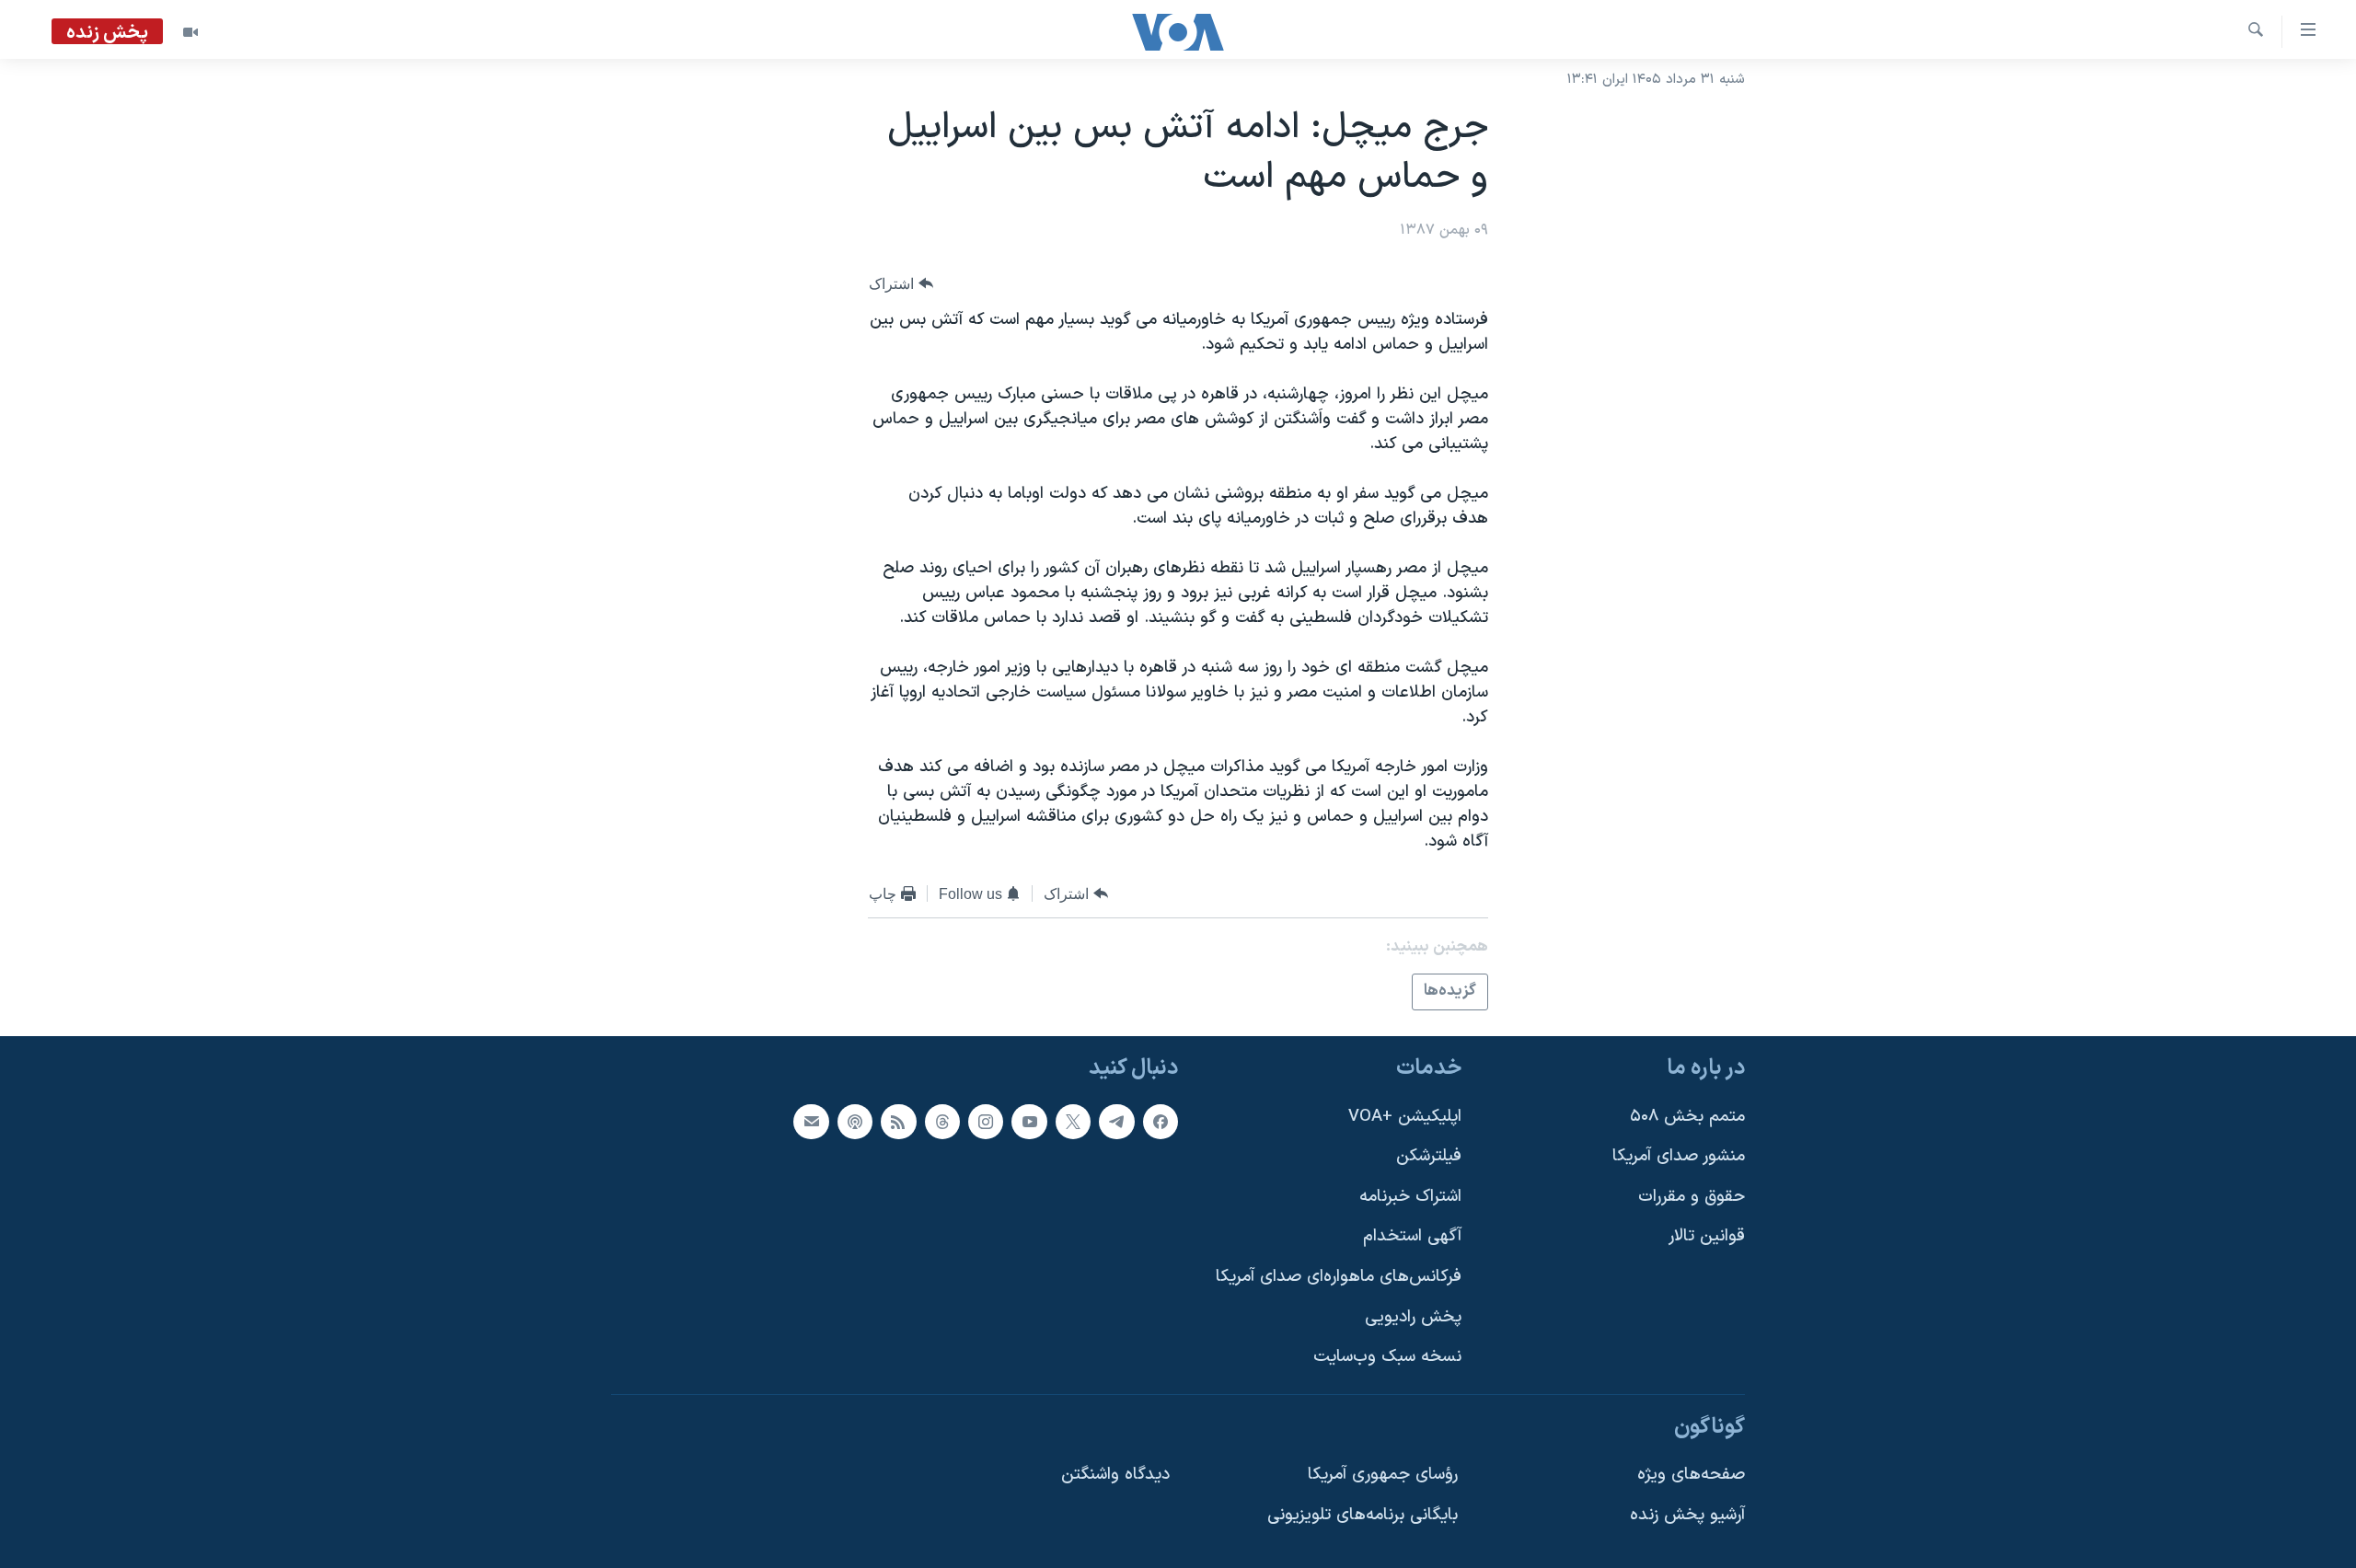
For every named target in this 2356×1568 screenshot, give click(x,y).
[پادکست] (855, 1121)
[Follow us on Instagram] (986, 1121)
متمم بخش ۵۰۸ (1687, 1116)
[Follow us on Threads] (942, 1121)
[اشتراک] (811, 1121)
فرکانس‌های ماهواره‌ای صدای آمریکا (1339, 1277)
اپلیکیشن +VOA (1405, 1116)
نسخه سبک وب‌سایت (1387, 1357)
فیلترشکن (1429, 1156)
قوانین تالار (1707, 1236)
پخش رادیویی (1413, 1316)
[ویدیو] (191, 32)
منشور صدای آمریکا (1679, 1156)
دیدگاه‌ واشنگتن (1115, 1475)
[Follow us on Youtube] (1029, 1121)
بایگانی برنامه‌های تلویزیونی (1363, 1515)
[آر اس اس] (898, 1121)
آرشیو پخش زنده (1687, 1515)
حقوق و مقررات (1692, 1196)
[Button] (901, 284)
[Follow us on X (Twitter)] (1073, 1121)
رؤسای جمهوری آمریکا (1383, 1475)
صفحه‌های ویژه (1691, 1475)
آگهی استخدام (1412, 1236)
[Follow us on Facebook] (1161, 1121)
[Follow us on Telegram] (1116, 1121)
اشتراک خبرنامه (1410, 1196)
